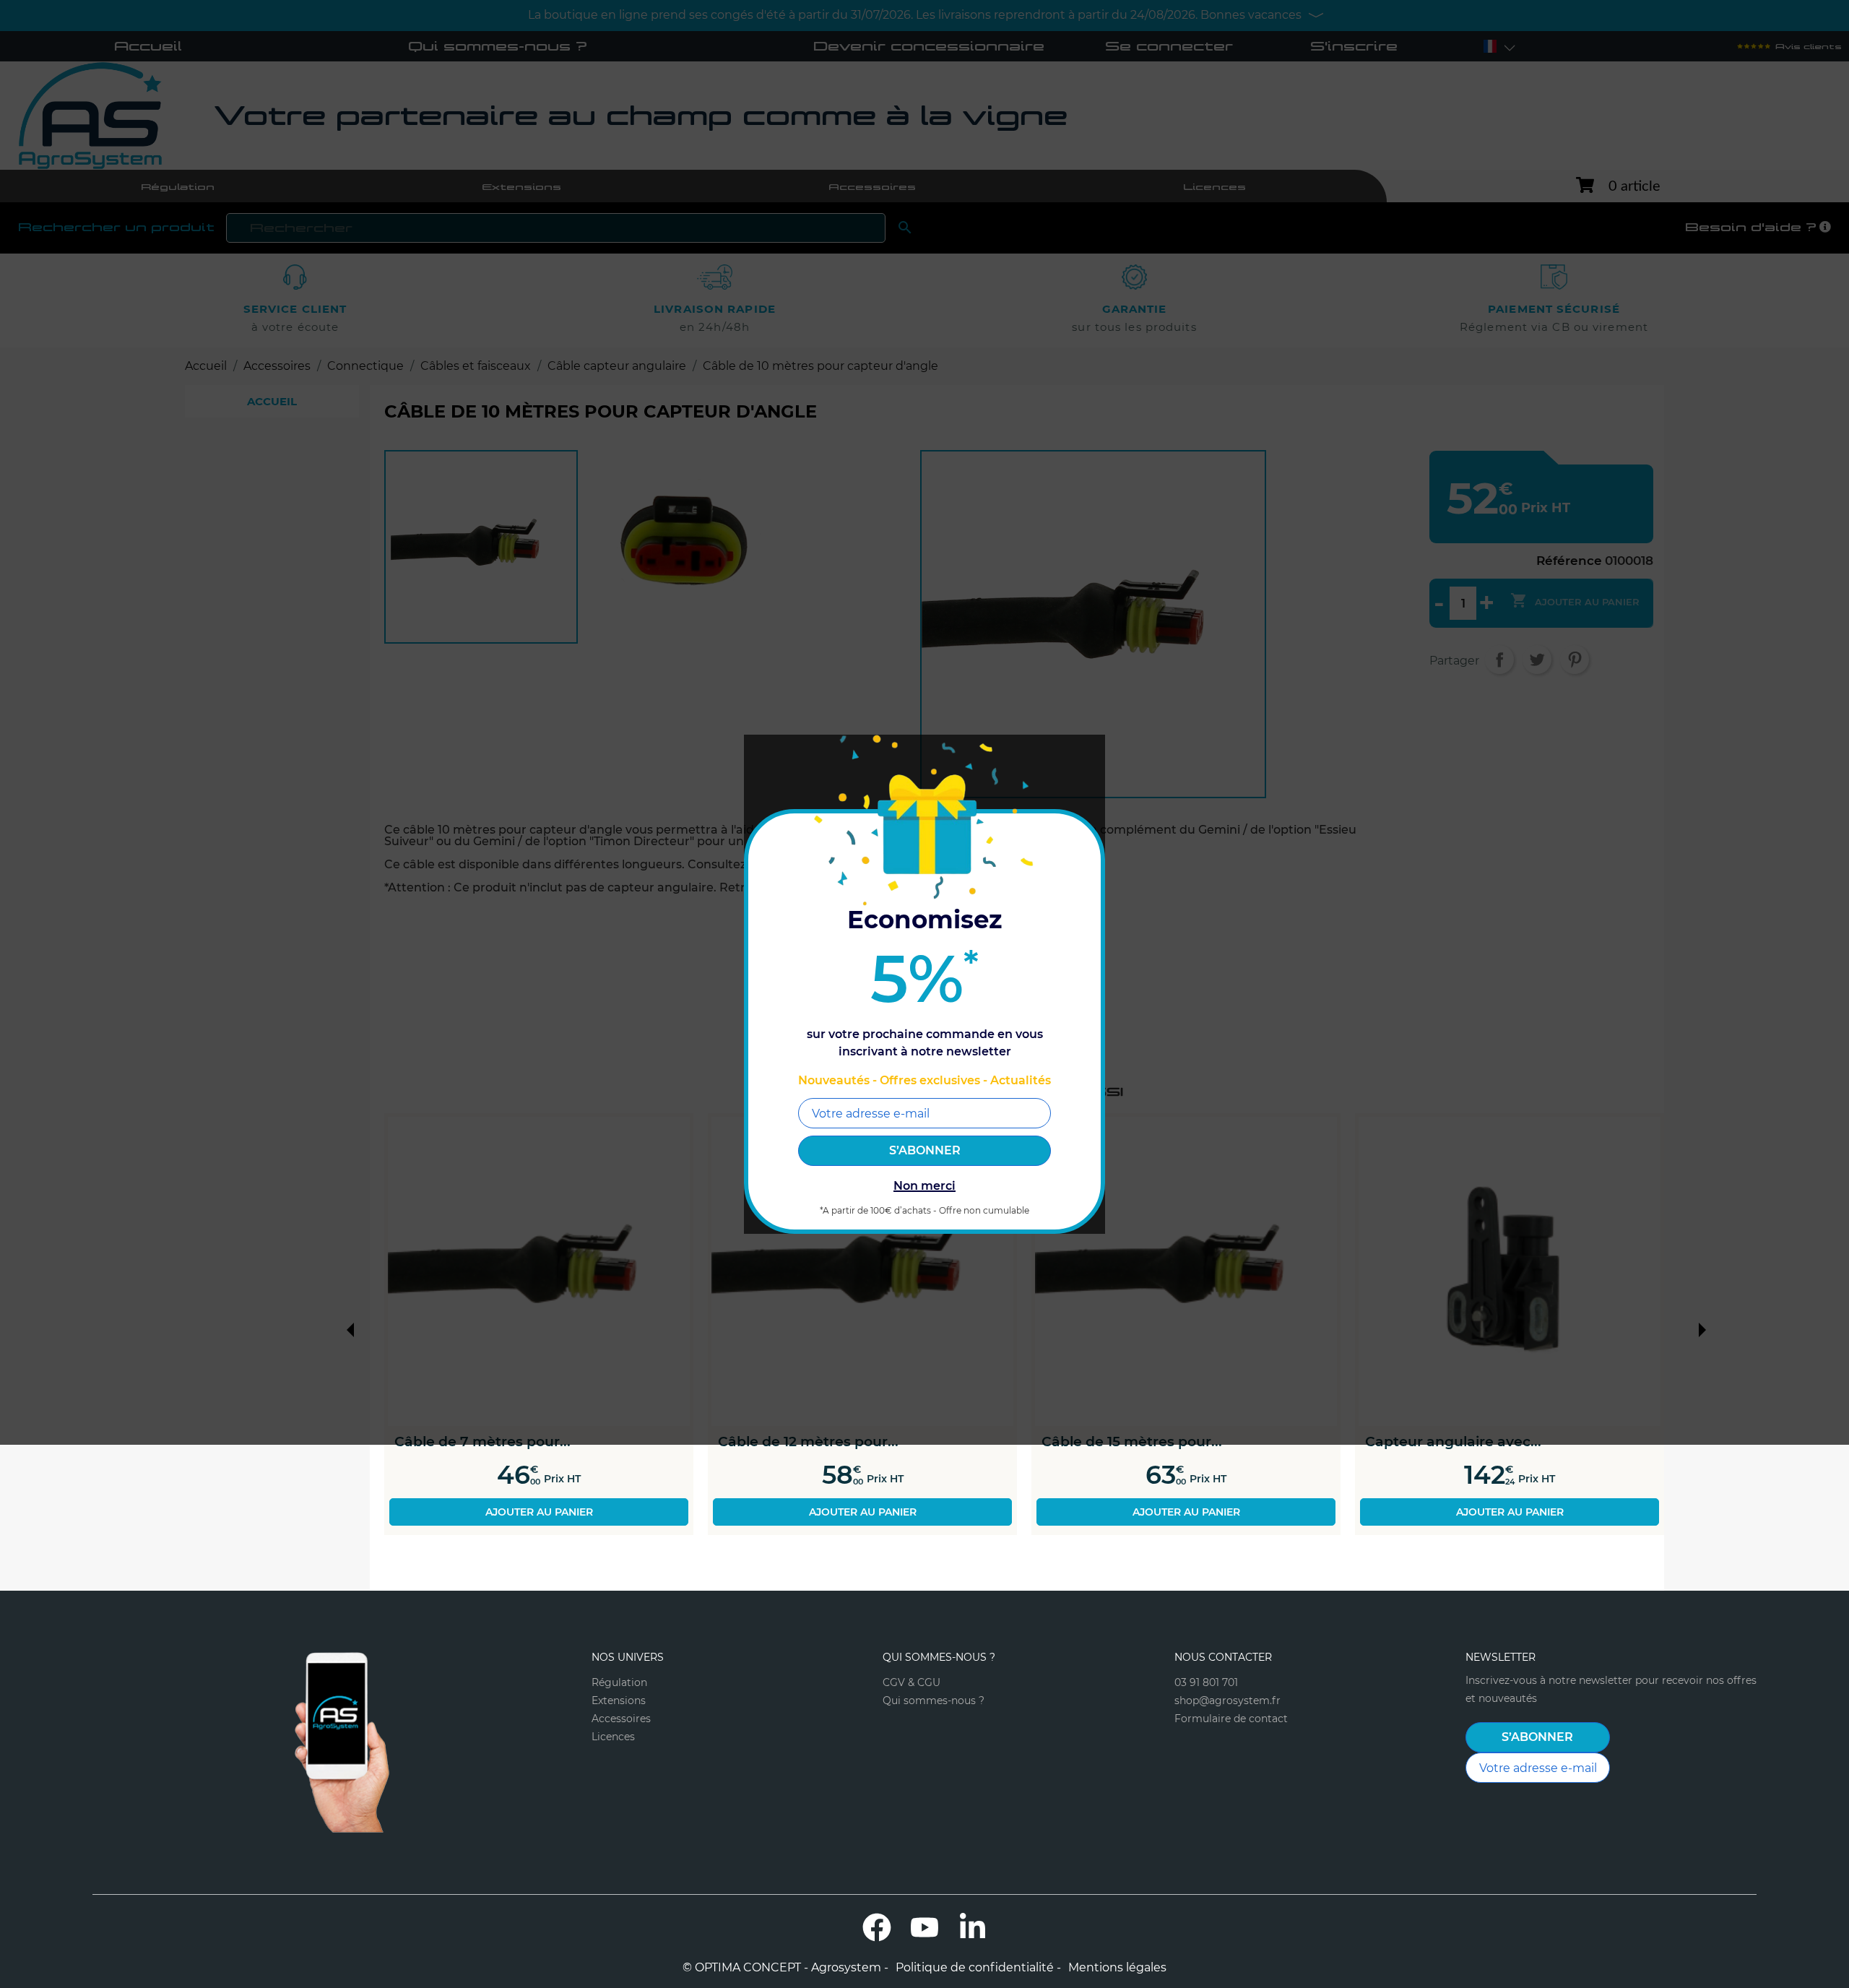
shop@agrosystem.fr (1227, 1700)
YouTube (924, 1927)
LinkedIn (972, 1927)
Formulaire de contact (1231, 1719)
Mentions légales (1117, 1968)
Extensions (619, 1700)
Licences (613, 1737)
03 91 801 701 (1206, 1682)
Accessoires (621, 1719)
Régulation (619, 1682)
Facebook (877, 1927)
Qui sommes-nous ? (934, 1700)
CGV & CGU (911, 1682)
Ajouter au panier (539, 1512)
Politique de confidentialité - (978, 1968)
